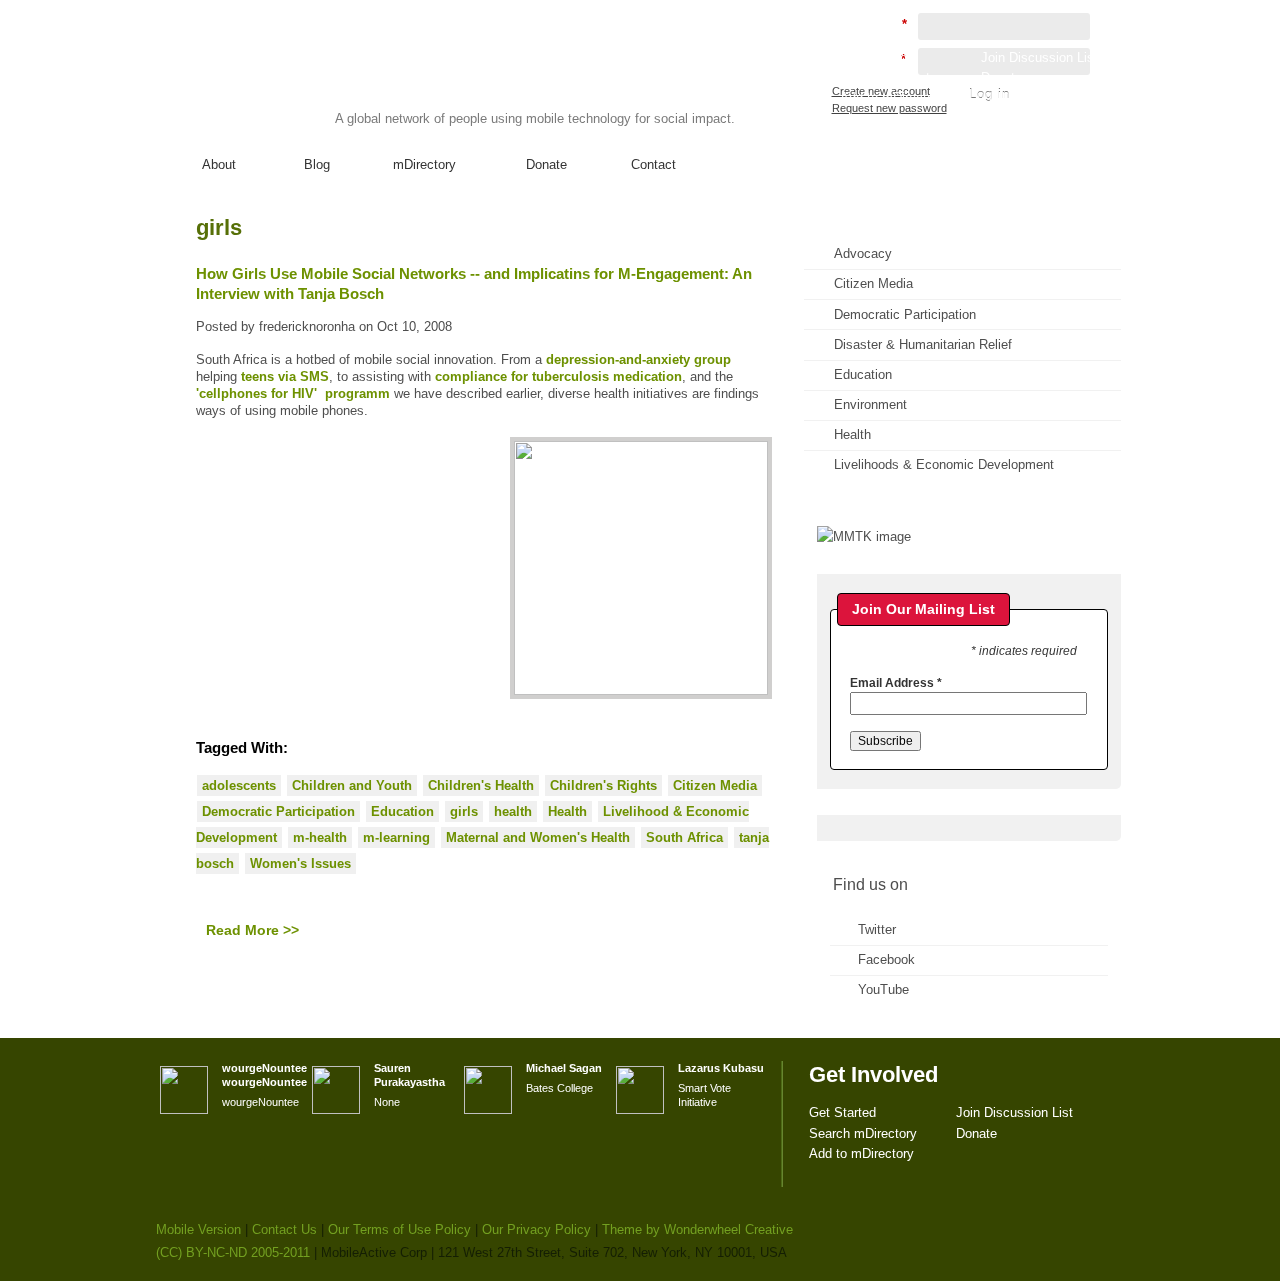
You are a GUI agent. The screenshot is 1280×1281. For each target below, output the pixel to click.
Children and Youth (352, 785)
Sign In (1079, 116)
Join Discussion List (1039, 57)
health (513, 811)
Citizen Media (715, 785)
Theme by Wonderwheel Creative (697, 1229)
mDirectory (424, 164)
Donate (546, 164)
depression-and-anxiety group (638, 359)
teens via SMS (285, 376)
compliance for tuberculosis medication (558, 376)
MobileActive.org (311, 78)
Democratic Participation (278, 811)
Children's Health (481, 785)
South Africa (684, 837)
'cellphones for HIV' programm (293, 393)
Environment (870, 404)
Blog (317, 164)
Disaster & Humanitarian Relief (923, 344)
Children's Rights (603, 785)
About (219, 164)
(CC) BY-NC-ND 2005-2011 (233, 1252)
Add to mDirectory (892, 97)
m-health (320, 837)
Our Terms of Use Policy (399, 1229)
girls (464, 811)
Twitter (877, 929)
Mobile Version (198, 1229)
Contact (653, 164)
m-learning (396, 837)
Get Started (873, 57)
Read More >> (252, 930)
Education (402, 811)
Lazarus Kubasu (721, 1068)
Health (567, 811)
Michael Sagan (564, 1068)
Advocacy (863, 253)
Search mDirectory (894, 77)
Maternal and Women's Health (538, 837)
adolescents (239, 785)
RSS (1078, 245)
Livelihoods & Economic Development (944, 464)
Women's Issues (300, 863)
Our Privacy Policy (536, 1229)
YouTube (883, 989)
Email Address (896, 683)
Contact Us (284, 1229)
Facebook (886, 959)
